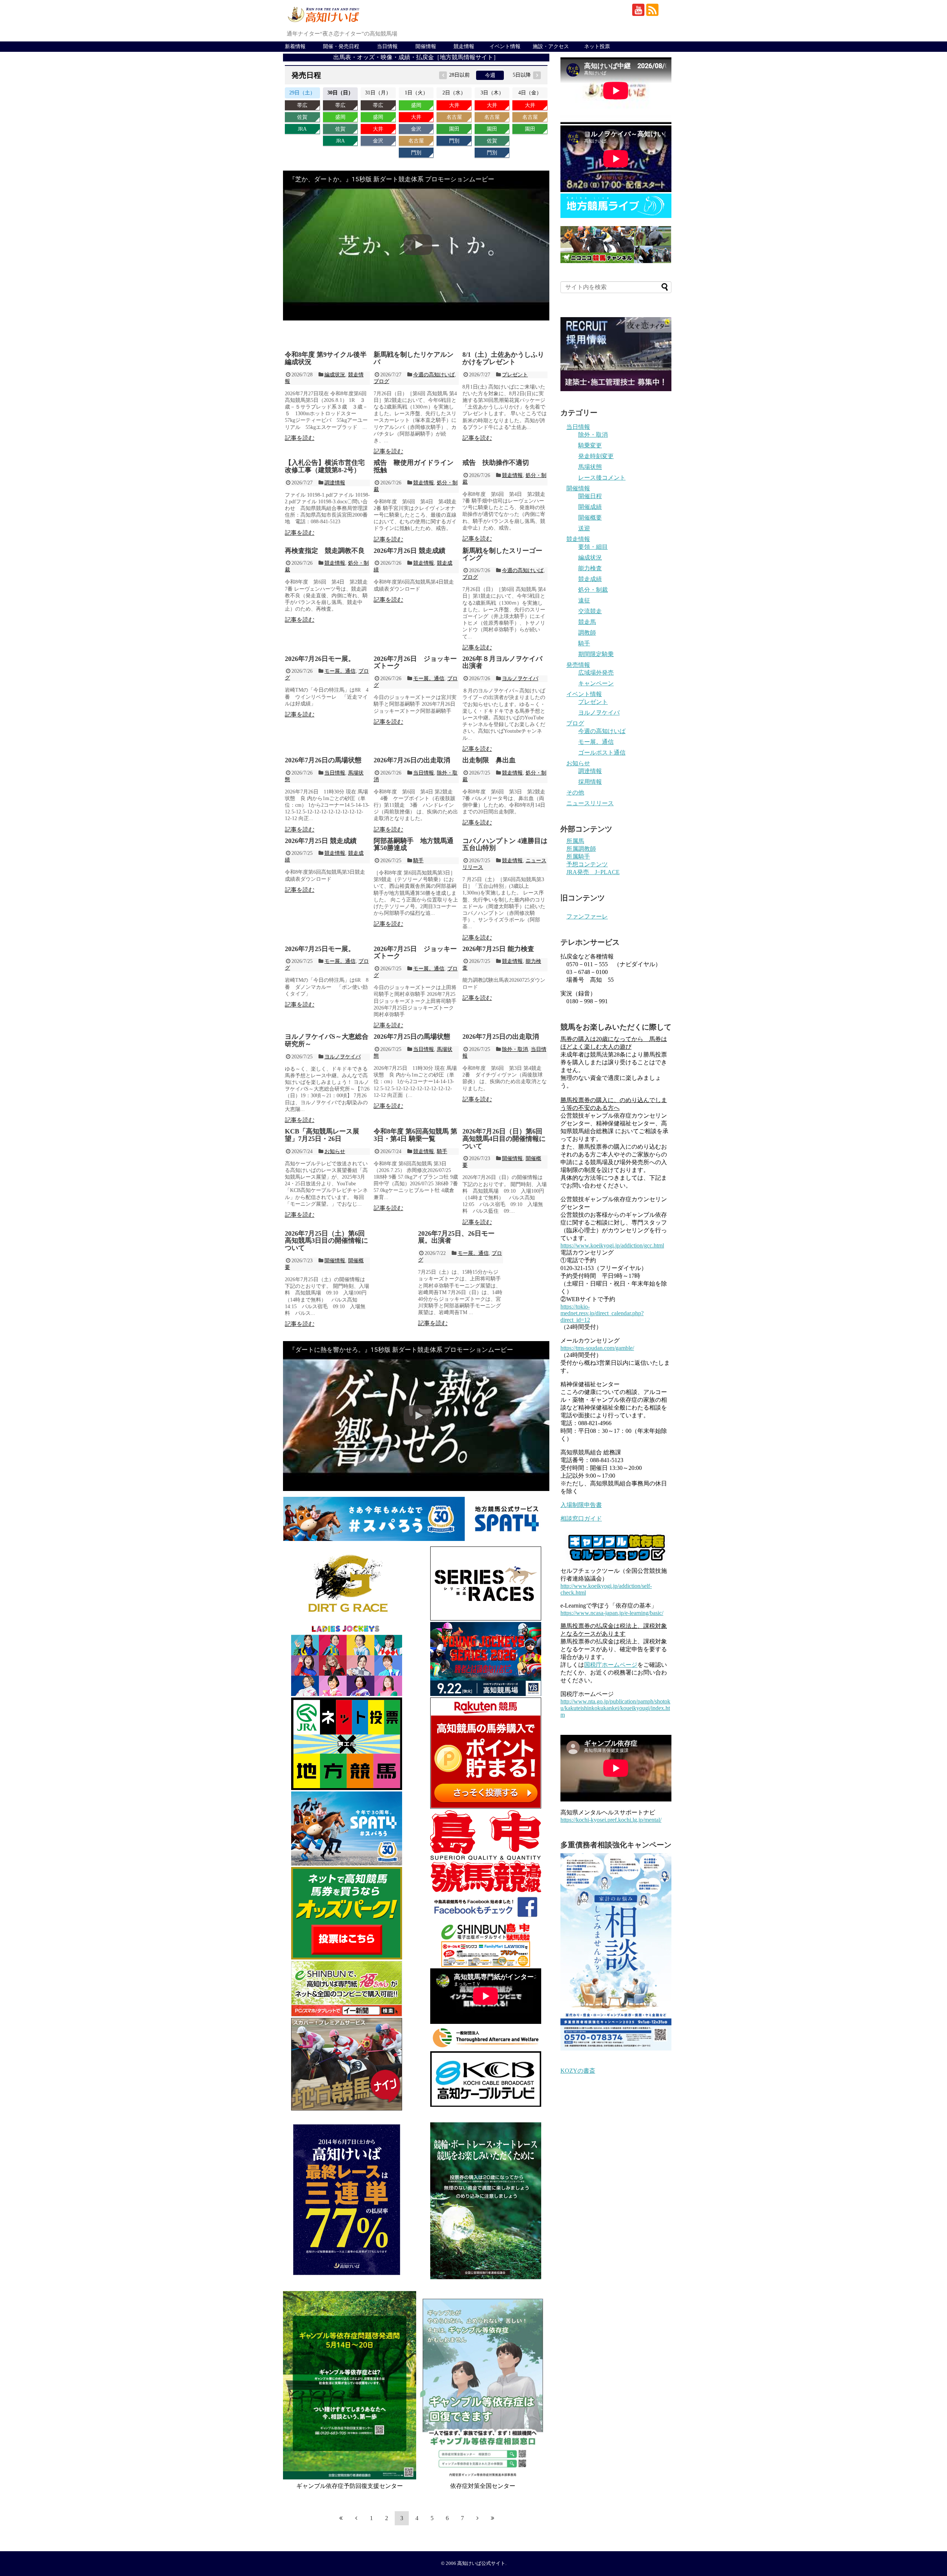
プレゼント (515, 375)
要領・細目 (593, 547)
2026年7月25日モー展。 (320, 949)
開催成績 (590, 507)
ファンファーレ (587, 916)
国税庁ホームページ (611, 1665)
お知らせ (335, 1151)
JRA (302, 129)
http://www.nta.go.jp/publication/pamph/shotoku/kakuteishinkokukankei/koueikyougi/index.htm (615, 1708)
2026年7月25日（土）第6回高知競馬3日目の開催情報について (326, 1241)
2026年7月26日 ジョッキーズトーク (415, 662)
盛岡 (340, 117)
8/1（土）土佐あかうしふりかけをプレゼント (503, 358)
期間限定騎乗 (596, 654)
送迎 (584, 528)
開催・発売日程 (341, 46)
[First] (341, 2518)
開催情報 (426, 46)
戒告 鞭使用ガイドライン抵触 (414, 466)
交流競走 (590, 611)
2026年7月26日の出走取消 (412, 760)
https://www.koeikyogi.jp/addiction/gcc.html (612, 1245)
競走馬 (587, 622)
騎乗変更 (590, 445)
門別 (416, 153)
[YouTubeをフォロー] (638, 10)
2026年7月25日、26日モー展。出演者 (456, 1237)
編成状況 (335, 375)
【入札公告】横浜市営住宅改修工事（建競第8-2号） (325, 466)
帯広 (302, 105)
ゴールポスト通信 (602, 753)
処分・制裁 (593, 590)
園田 (454, 129)
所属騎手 (578, 857)
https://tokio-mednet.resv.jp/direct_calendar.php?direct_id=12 (602, 1313)
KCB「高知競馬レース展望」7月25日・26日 (322, 1135)
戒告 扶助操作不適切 (496, 463)
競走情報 (464, 46)
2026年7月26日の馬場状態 (323, 760)
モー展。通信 (340, 671)
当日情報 (387, 46)
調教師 (587, 633)
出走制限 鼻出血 (489, 760)
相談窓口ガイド (581, 1519)
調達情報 (335, 483)
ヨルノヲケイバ (520, 679)
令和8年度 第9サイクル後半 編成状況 (326, 358)
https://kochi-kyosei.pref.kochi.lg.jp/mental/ (611, 1820)
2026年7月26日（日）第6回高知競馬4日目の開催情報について (504, 1139)
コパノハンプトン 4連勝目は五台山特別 (505, 844)
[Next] (478, 2518)
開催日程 (590, 496)
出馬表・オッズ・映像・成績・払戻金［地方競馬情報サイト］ (416, 57)
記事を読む (300, 438)
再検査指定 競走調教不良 (325, 551)
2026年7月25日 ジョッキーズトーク (415, 953)
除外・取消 (515, 1049)
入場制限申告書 (581, 1505)
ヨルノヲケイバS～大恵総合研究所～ (327, 1040)
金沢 (378, 141)
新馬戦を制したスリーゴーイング (502, 554)
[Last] (493, 2518)
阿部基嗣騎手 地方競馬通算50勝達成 (414, 844)
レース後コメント (602, 478)
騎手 (418, 861)
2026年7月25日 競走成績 (321, 841)
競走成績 (590, 579)
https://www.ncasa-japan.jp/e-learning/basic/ (612, 1613)
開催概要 (590, 518)
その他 (575, 792)
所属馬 (575, 841)
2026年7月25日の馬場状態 (412, 1037)
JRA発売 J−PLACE (593, 872)
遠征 (584, 600)
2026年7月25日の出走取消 (501, 1037)
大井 (378, 129)
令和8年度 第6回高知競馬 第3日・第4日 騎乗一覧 (415, 1135)
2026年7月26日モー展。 (320, 659)
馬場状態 (590, 467)
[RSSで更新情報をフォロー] (652, 10)
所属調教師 (581, 849)
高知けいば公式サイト (481, 2563)
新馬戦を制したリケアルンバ (414, 358)
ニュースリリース (590, 803)
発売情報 (578, 665)
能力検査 (590, 568)
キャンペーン (596, 683)
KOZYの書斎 (578, 2071)
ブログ (381, 381)
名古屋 (416, 141)
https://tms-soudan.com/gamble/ (597, 1348)
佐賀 (302, 117)
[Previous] (356, 2518)
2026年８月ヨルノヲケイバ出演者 (502, 662)
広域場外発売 (596, 673)
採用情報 (590, 782)
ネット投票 (597, 46)
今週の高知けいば (434, 375)
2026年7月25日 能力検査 (498, 949)
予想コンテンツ (587, 864)
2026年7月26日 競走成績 (410, 551)
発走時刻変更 (596, 456)
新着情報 (295, 46)
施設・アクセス (551, 46)
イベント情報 (505, 46)
